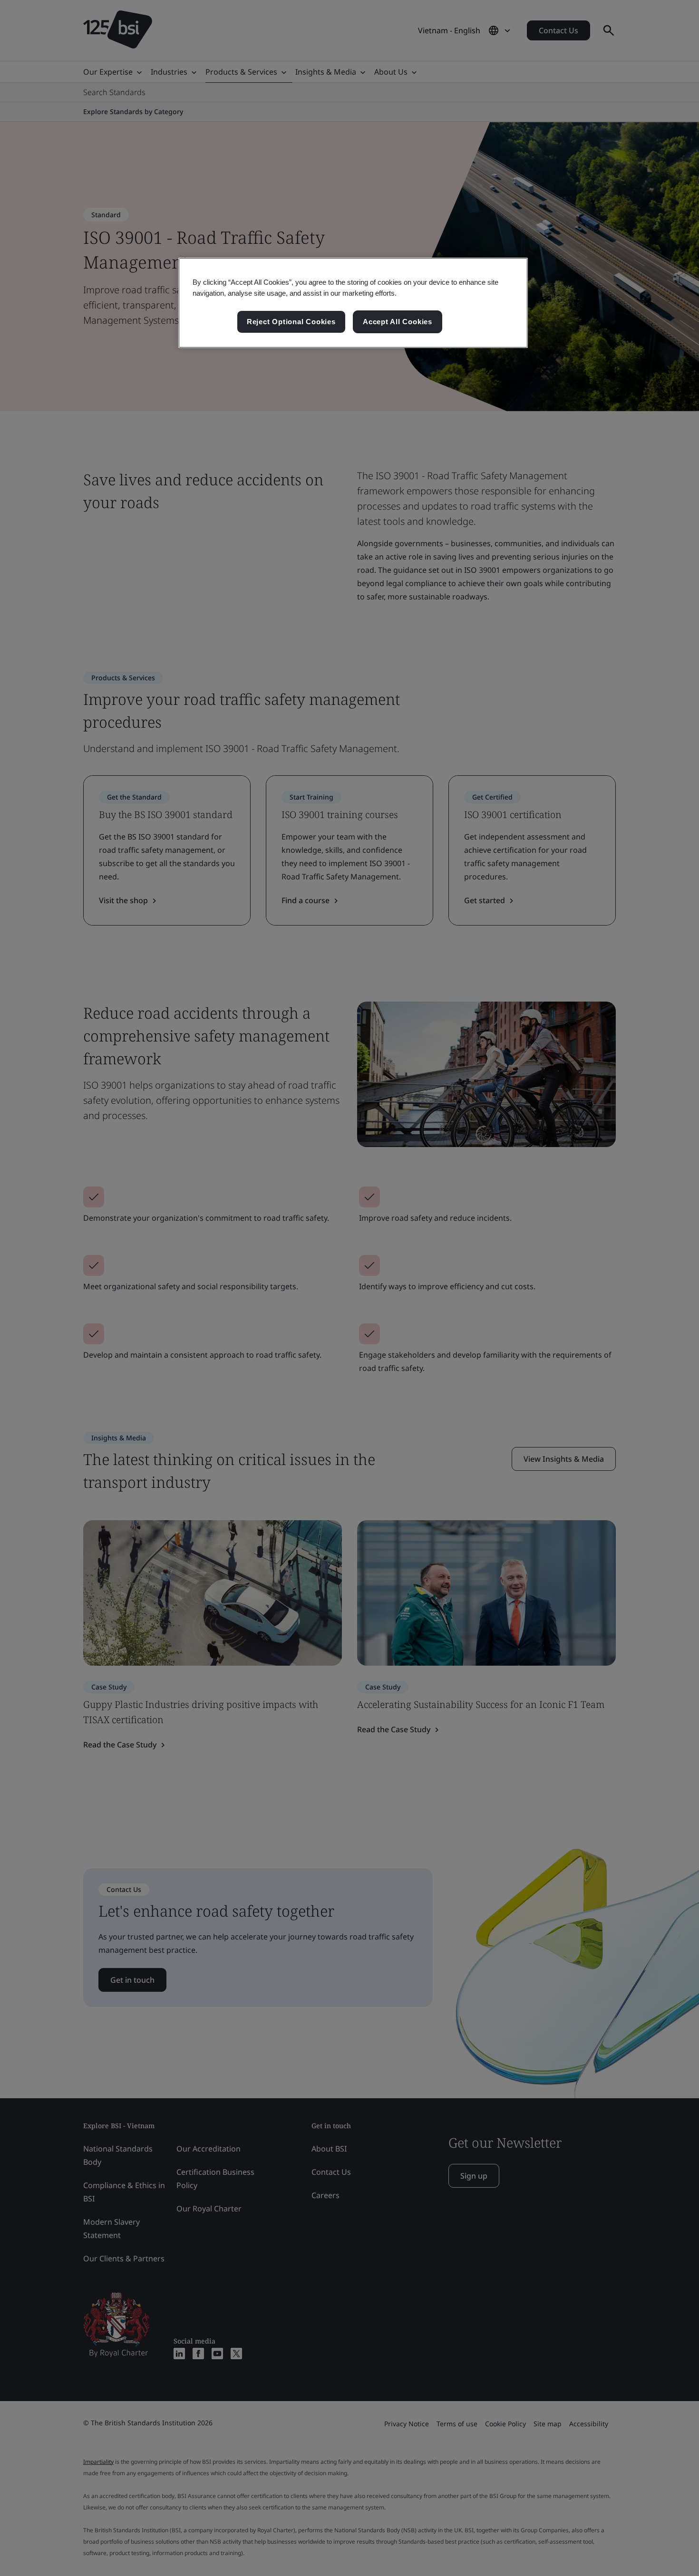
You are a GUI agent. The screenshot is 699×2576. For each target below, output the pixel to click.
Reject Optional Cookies (291, 322)
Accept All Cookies (398, 322)
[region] (353, 303)
